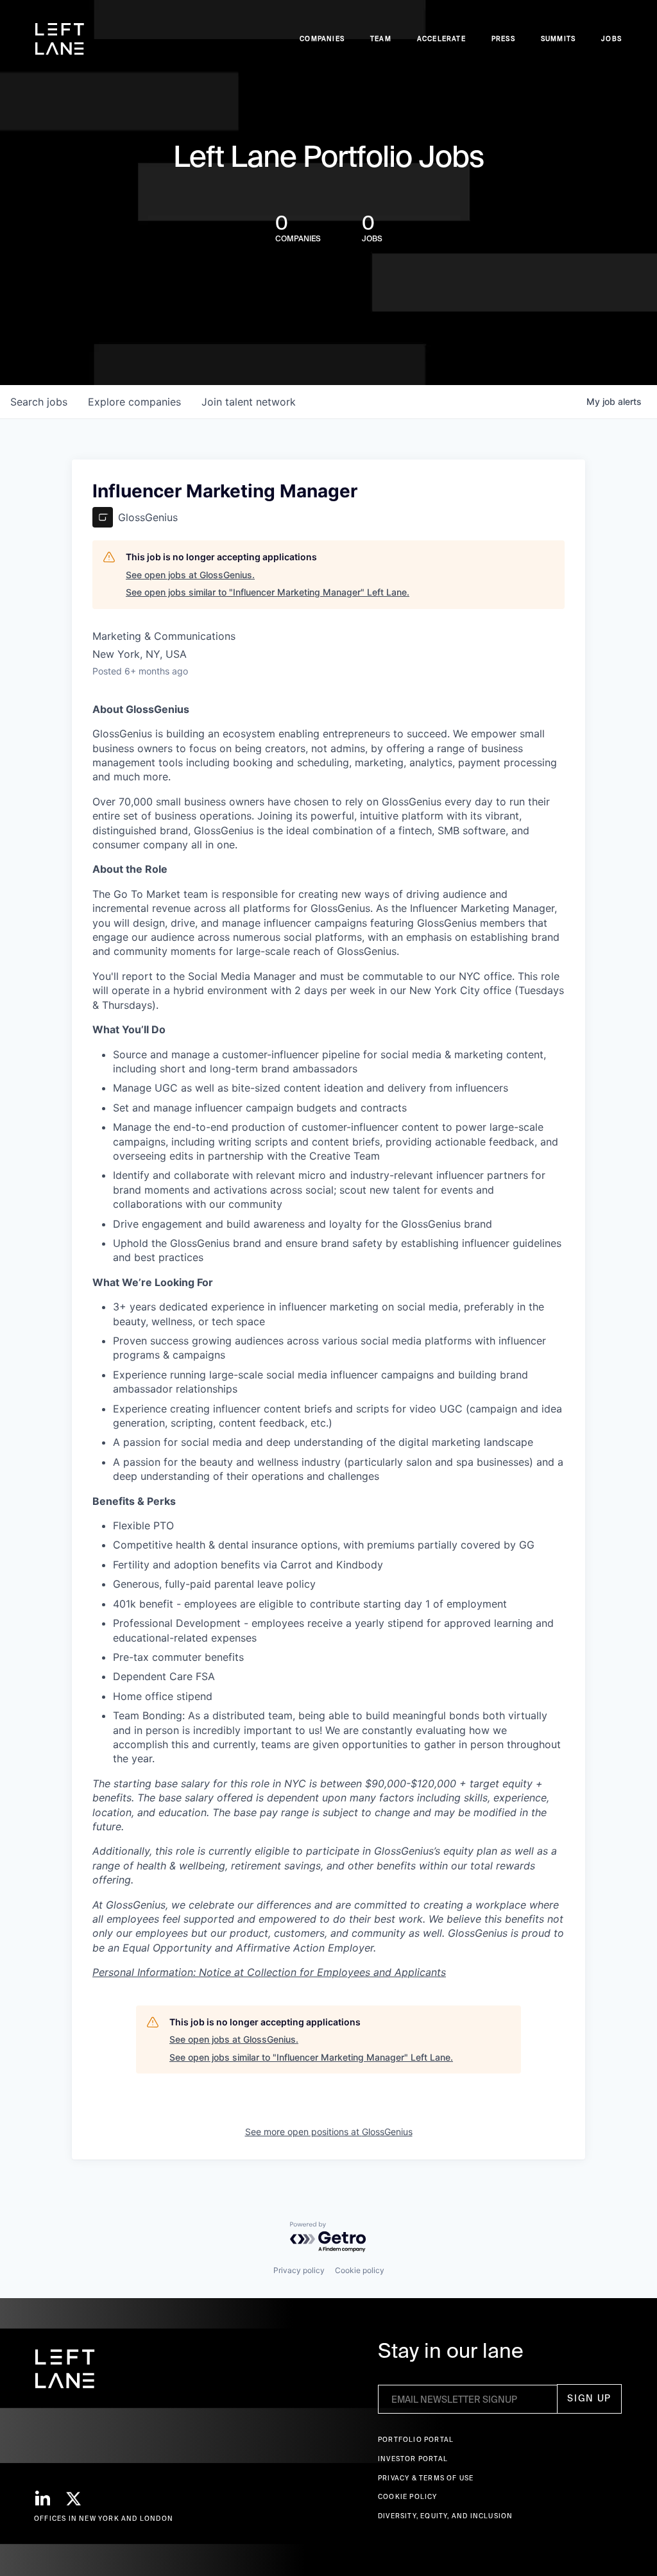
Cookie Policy (408, 2497)
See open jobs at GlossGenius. (190, 575)
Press (503, 39)
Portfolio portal (416, 2440)
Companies (322, 39)
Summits (558, 39)
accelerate (441, 39)
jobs (39, 402)
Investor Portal (413, 2459)
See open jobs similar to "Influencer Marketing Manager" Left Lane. (268, 592)
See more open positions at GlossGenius (329, 2132)
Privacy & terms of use (426, 2478)
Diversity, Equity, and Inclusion (445, 2516)
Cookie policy (360, 2270)
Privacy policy (299, 2270)
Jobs (611, 39)
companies (134, 402)
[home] (60, 39)
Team (381, 39)
